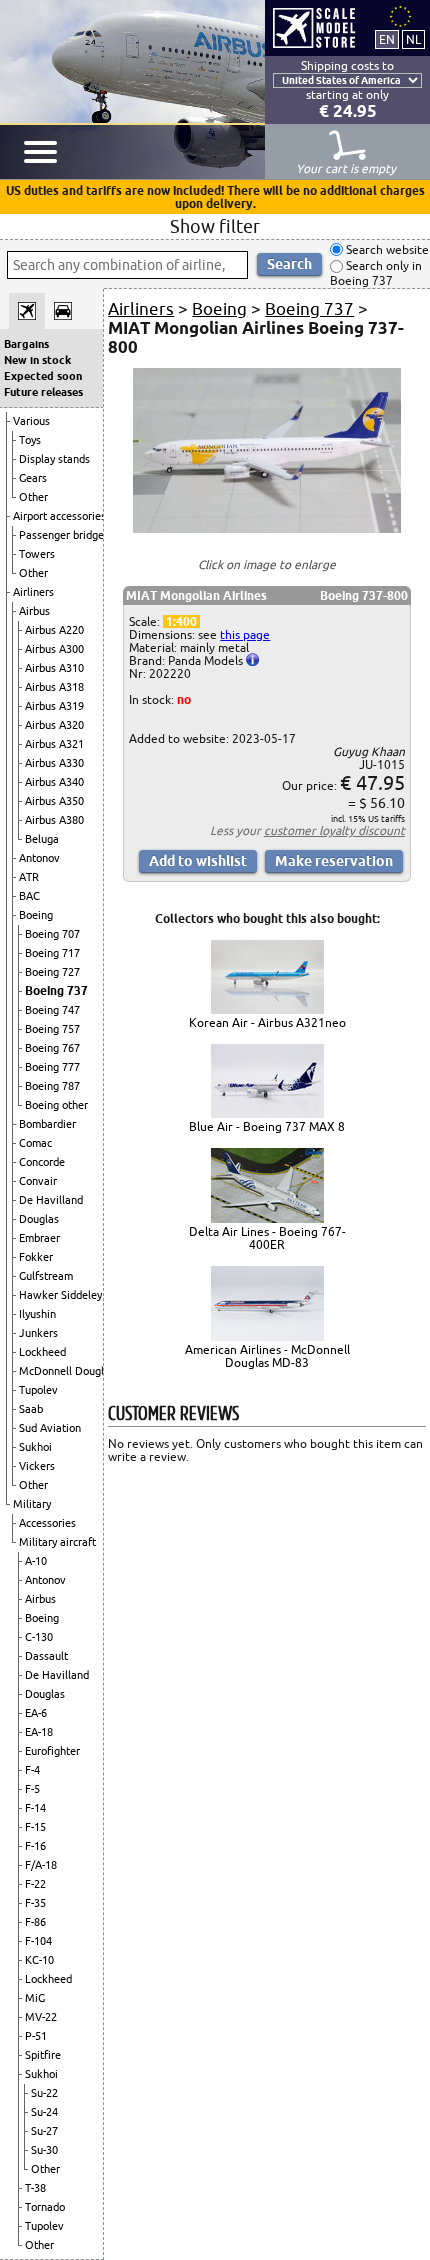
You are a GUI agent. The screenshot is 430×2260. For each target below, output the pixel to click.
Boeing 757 (52, 1029)
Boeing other (56, 1105)
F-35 (35, 1903)
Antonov (39, 858)
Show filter (215, 226)
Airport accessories (59, 516)
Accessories (47, 1523)
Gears (33, 478)
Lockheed (42, 1352)
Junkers (38, 1333)
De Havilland (51, 1200)
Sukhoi (35, 1447)
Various (31, 421)
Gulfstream (46, 1276)
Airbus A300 (54, 649)
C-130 (39, 1637)
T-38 (35, 2188)
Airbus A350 (54, 801)
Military (32, 1504)
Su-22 (44, 2093)
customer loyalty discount (334, 830)
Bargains (26, 344)
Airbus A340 (54, 782)
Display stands (54, 459)
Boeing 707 (52, 934)
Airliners (33, 592)
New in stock (37, 360)
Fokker (36, 1257)
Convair (38, 1181)
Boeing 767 (52, 1048)
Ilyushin (37, 1314)
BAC (29, 896)
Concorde (42, 1162)
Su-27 (44, 2131)
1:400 (181, 621)
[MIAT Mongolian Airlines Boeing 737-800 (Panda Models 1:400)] (266, 528)
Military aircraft (57, 1542)
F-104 (38, 1941)
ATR (29, 877)
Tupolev (38, 1390)
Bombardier (47, 1124)
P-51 (36, 2036)
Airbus (34, 611)
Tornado (45, 2207)
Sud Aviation (50, 1428)
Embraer (39, 1238)
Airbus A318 (54, 687)
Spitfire (43, 2055)
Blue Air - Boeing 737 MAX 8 (267, 1126)
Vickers (37, 1466)
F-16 (35, 1846)
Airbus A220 (54, 630)
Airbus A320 (54, 725)
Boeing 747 (52, 1010)
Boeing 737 (56, 990)
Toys (30, 440)
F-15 (35, 1827)
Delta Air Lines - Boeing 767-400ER (267, 1238)
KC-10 (39, 1960)
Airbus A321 (54, 744)
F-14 (35, 1808)
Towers (37, 554)
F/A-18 (41, 1865)
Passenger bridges (64, 535)
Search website (386, 249)
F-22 (35, 1884)
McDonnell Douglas (67, 1371)
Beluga (42, 839)
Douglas (39, 1219)
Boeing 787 (52, 1086)
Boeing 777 (52, 1067)
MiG (35, 1998)
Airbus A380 (54, 820)
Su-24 (44, 2112)
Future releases (43, 392)
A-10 (36, 1561)
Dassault (46, 1656)
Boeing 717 (52, 953)
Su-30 (44, 2150)
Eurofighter (52, 1751)
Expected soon (43, 376)
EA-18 (39, 1732)
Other (33, 497)
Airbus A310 (54, 668)
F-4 (32, 1770)
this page (245, 634)
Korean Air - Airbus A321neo (267, 1022)
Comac (35, 1143)
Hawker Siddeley (60, 1295)
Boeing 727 (52, 972)
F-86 (35, 1922)
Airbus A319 (54, 706)
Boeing (36, 915)
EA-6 (36, 1713)
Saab (31, 1409)
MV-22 (41, 2017)
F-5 (32, 1789)
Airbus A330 (54, 763)
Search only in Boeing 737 (376, 273)
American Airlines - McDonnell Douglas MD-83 (267, 1356)
